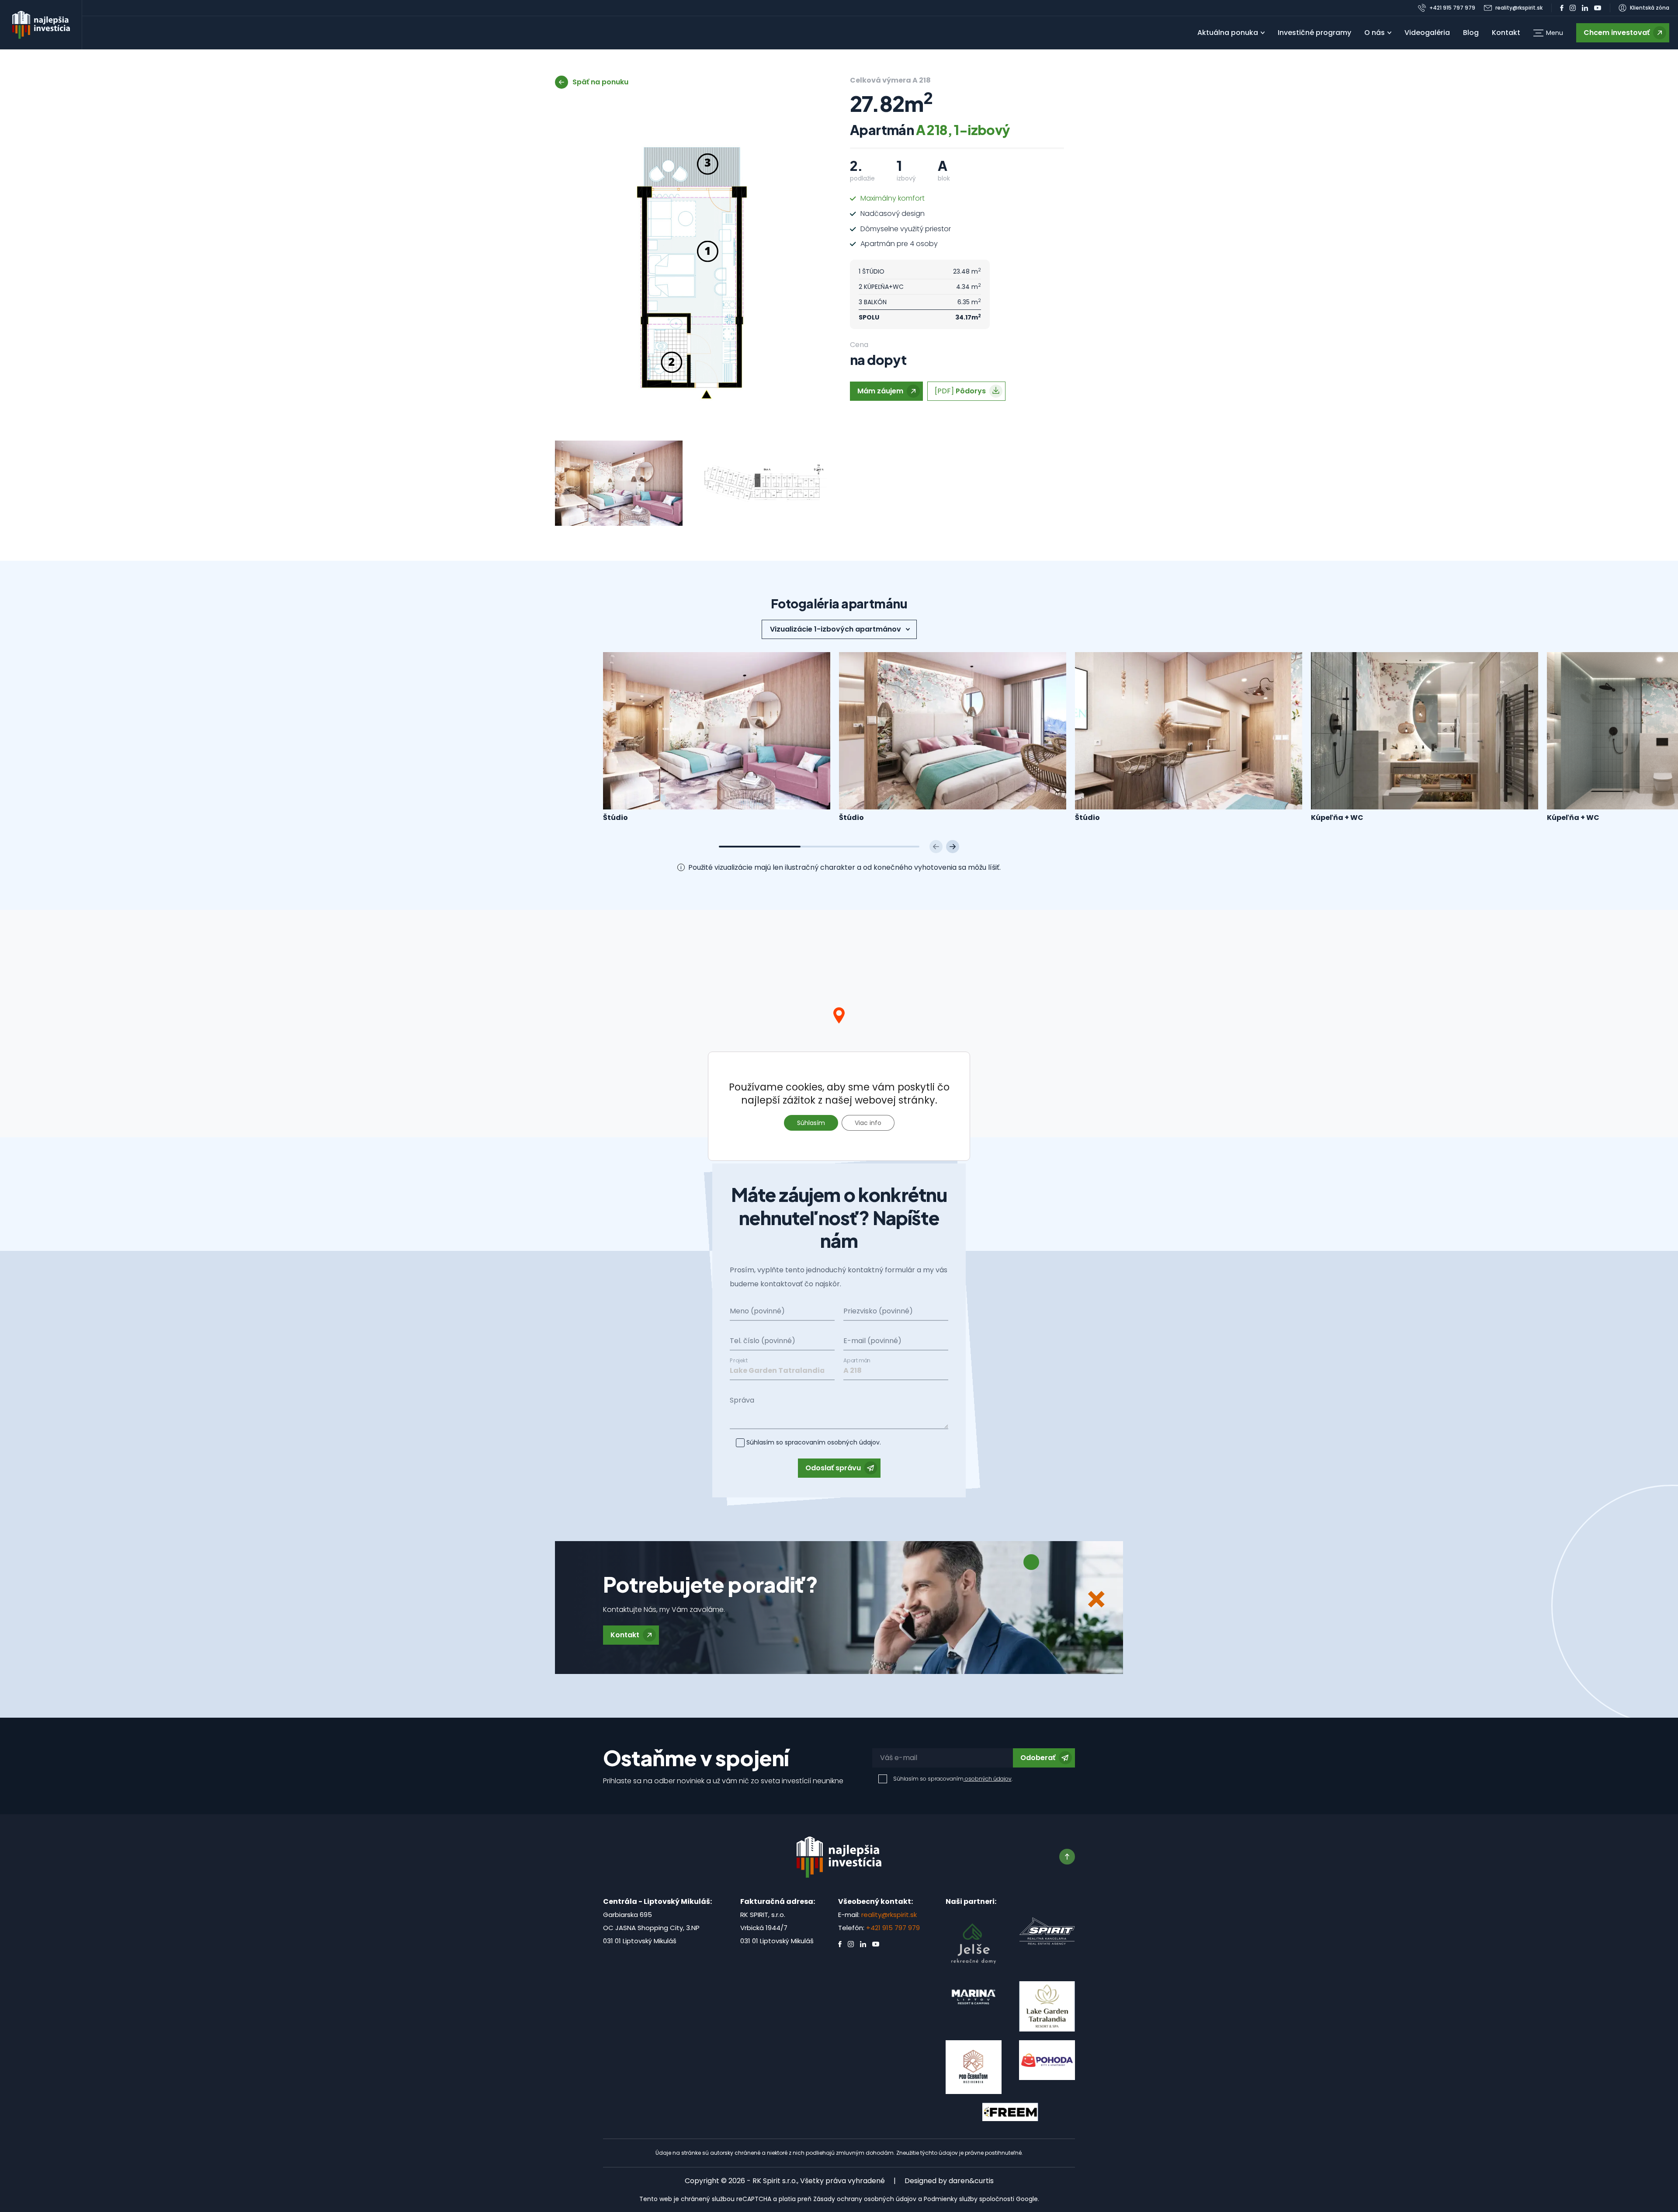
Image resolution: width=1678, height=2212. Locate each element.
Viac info (868, 1123)
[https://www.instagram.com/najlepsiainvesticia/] (1573, 8)
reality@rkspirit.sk (889, 1915)
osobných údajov (853, 1442)
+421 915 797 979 (893, 1928)
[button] (1548, 33)
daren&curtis (971, 2181)
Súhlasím (811, 1123)
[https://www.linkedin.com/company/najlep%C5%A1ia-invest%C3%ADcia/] (1585, 8)
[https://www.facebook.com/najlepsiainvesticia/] (1562, 8)
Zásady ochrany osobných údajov (865, 2199)
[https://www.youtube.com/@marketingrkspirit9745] (1598, 8)
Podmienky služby (951, 2199)
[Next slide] (953, 847)
